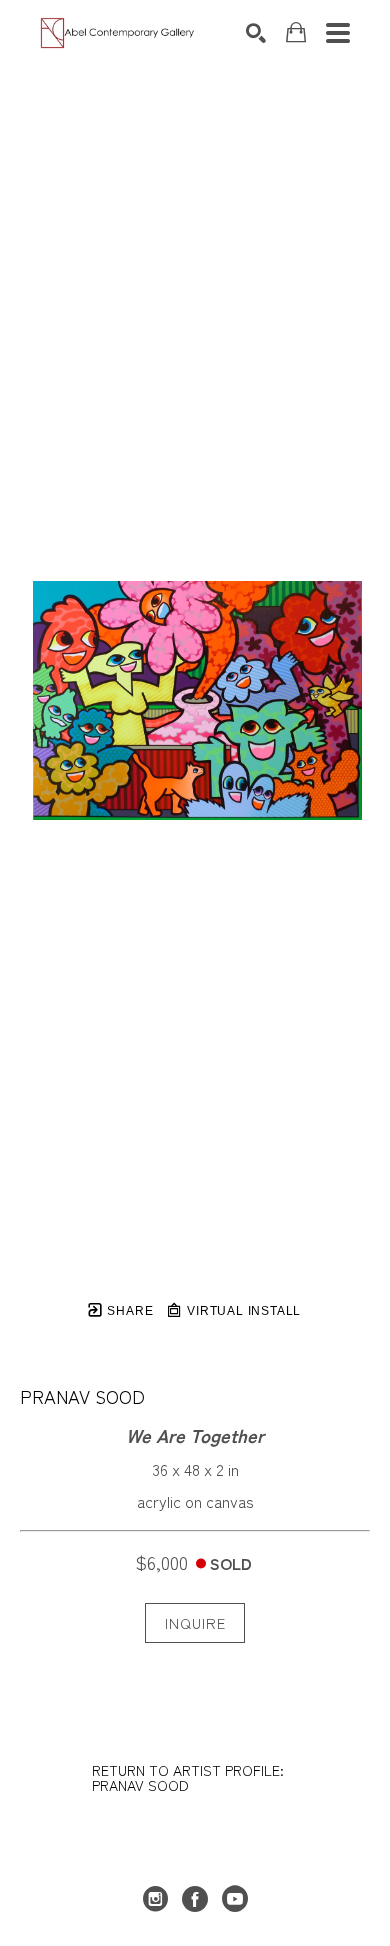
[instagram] (155, 1899)
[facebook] (195, 1899)
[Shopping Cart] (296, 32)
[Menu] (338, 33)
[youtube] (235, 1899)
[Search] (256, 33)
